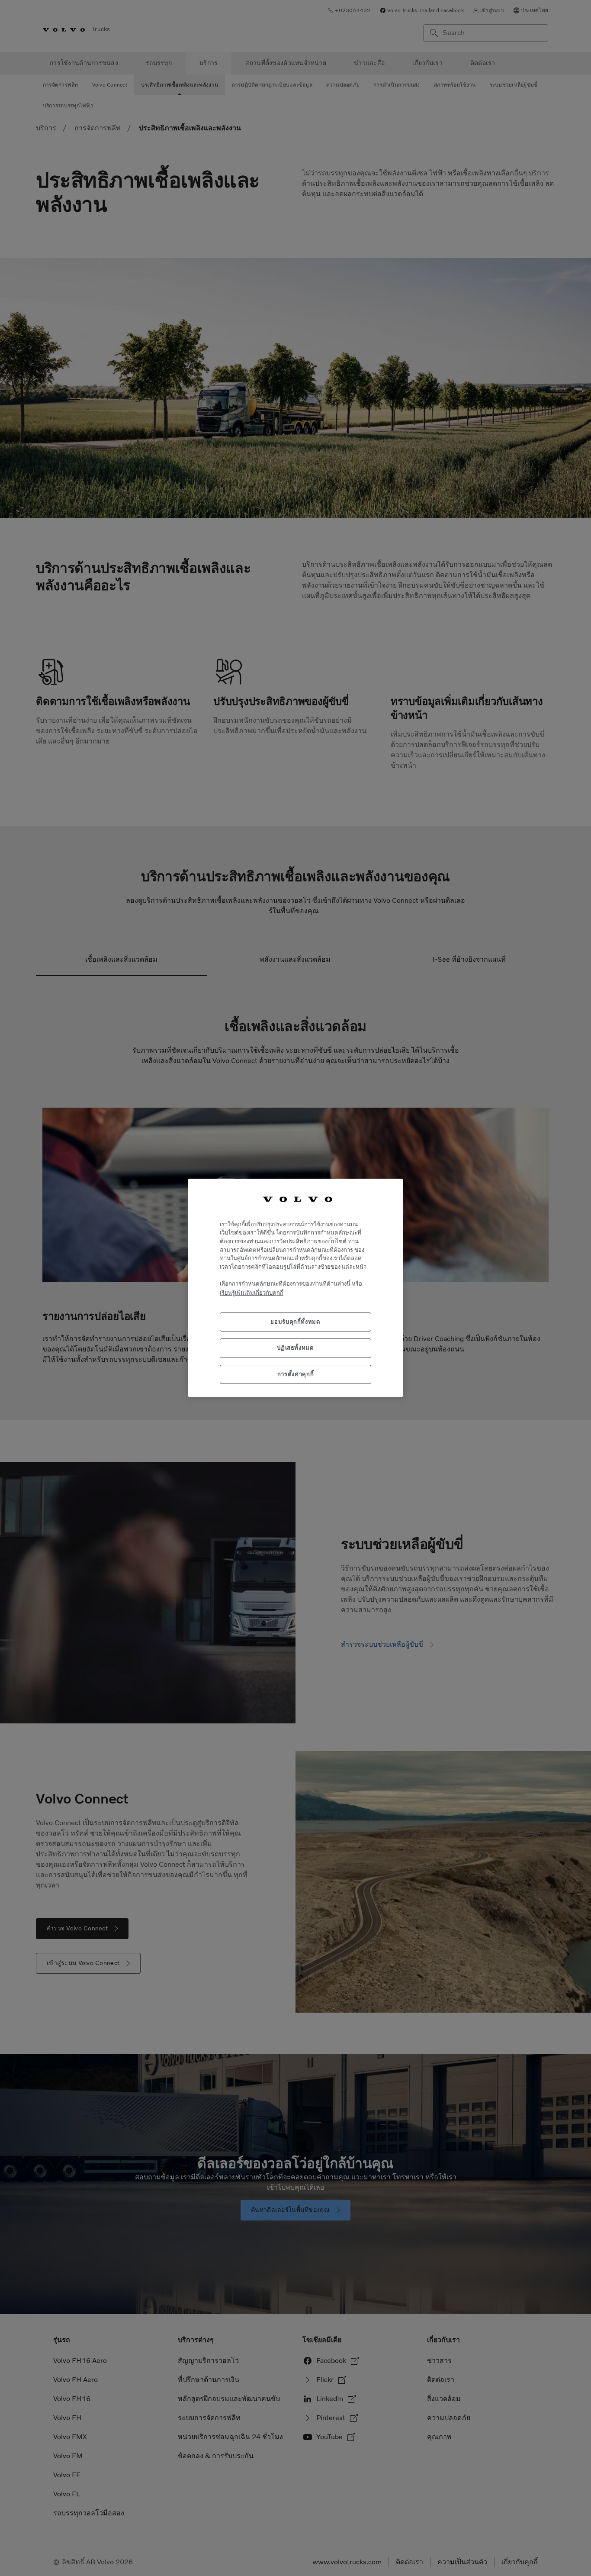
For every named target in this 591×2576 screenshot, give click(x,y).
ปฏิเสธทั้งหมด (295, 1348)
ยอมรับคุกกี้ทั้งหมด (295, 1322)
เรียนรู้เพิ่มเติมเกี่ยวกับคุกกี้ (252, 1293)
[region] (295, 1288)
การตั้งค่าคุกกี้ (296, 1374)
